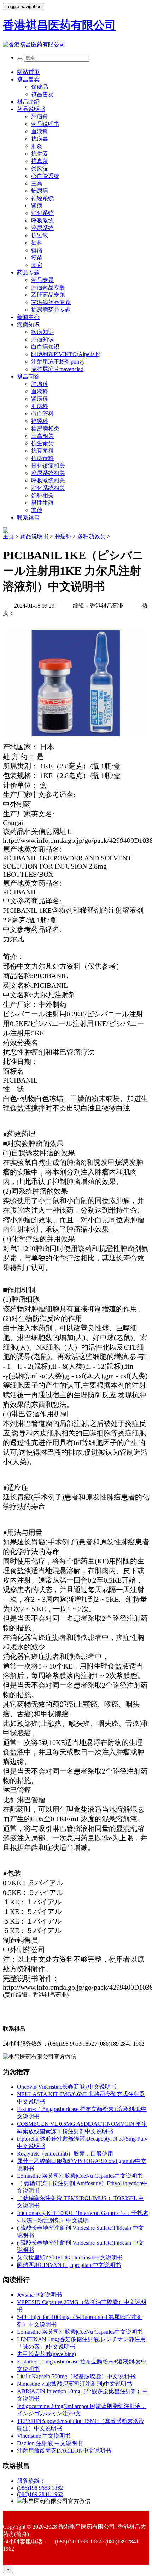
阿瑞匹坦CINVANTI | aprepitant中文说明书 (69, 2265)
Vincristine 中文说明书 (44, 2436)
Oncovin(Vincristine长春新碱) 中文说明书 (67, 2087)
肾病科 (40, 399)
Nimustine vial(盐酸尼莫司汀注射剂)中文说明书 (75, 2384)
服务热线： (31, 2481)
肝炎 (37, 146)
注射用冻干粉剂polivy (58, 362)
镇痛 (37, 250)
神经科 (40, 421)
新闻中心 (28, 317)
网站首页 (28, 72)
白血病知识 (45, 347)
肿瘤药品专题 (48, 287)
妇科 (37, 243)
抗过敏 (40, 235)
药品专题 (28, 272)
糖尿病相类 (45, 428)
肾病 (37, 206)
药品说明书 (31, 109)
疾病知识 (28, 324)
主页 (8, 536)
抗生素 (40, 154)
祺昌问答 (28, 376)
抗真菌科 (42, 451)
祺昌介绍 (28, 102)
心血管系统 (45, 176)
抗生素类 (42, 443)
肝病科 (40, 406)
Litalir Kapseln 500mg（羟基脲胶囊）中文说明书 (76, 2376)
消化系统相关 (48, 488)
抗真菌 (40, 161)
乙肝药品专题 (48, 295)
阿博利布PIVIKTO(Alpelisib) (66, 354)
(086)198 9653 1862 (40, 2488)
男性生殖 (42, 503)
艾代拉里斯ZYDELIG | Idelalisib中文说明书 (70, 2258)
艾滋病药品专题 (51, 302)
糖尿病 (40, 191)
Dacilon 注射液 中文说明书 (50, 2443)
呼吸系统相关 (48, 480)
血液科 (40, 131)
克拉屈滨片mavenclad (57, 369)
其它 (37, 265)
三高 (37, 183)
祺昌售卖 (28, 79)
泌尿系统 (42, 228)
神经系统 (42, 198)
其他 (37, 510)
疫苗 (37, 258)
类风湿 (40, 169)
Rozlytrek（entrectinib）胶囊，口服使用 (65, 2154)
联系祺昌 (28, 518)
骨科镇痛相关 (48, 466)
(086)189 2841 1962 (40, 2494)
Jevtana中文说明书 (39, 2295)
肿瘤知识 (42, 339)
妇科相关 (42, 495)
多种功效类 (92, 536)
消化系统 (42, 213)
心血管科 (42, 414)
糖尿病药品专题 (51, 310)
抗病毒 (40, 139)
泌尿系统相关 (48, 473)
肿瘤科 (40, 117)
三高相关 (42, 436)
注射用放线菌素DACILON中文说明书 (64, 2451)
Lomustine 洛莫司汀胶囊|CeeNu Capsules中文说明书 (80, 2176)
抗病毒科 (42, 458)
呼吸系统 (42, 221)
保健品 (40, 87)
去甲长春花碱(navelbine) (46, 2354)
